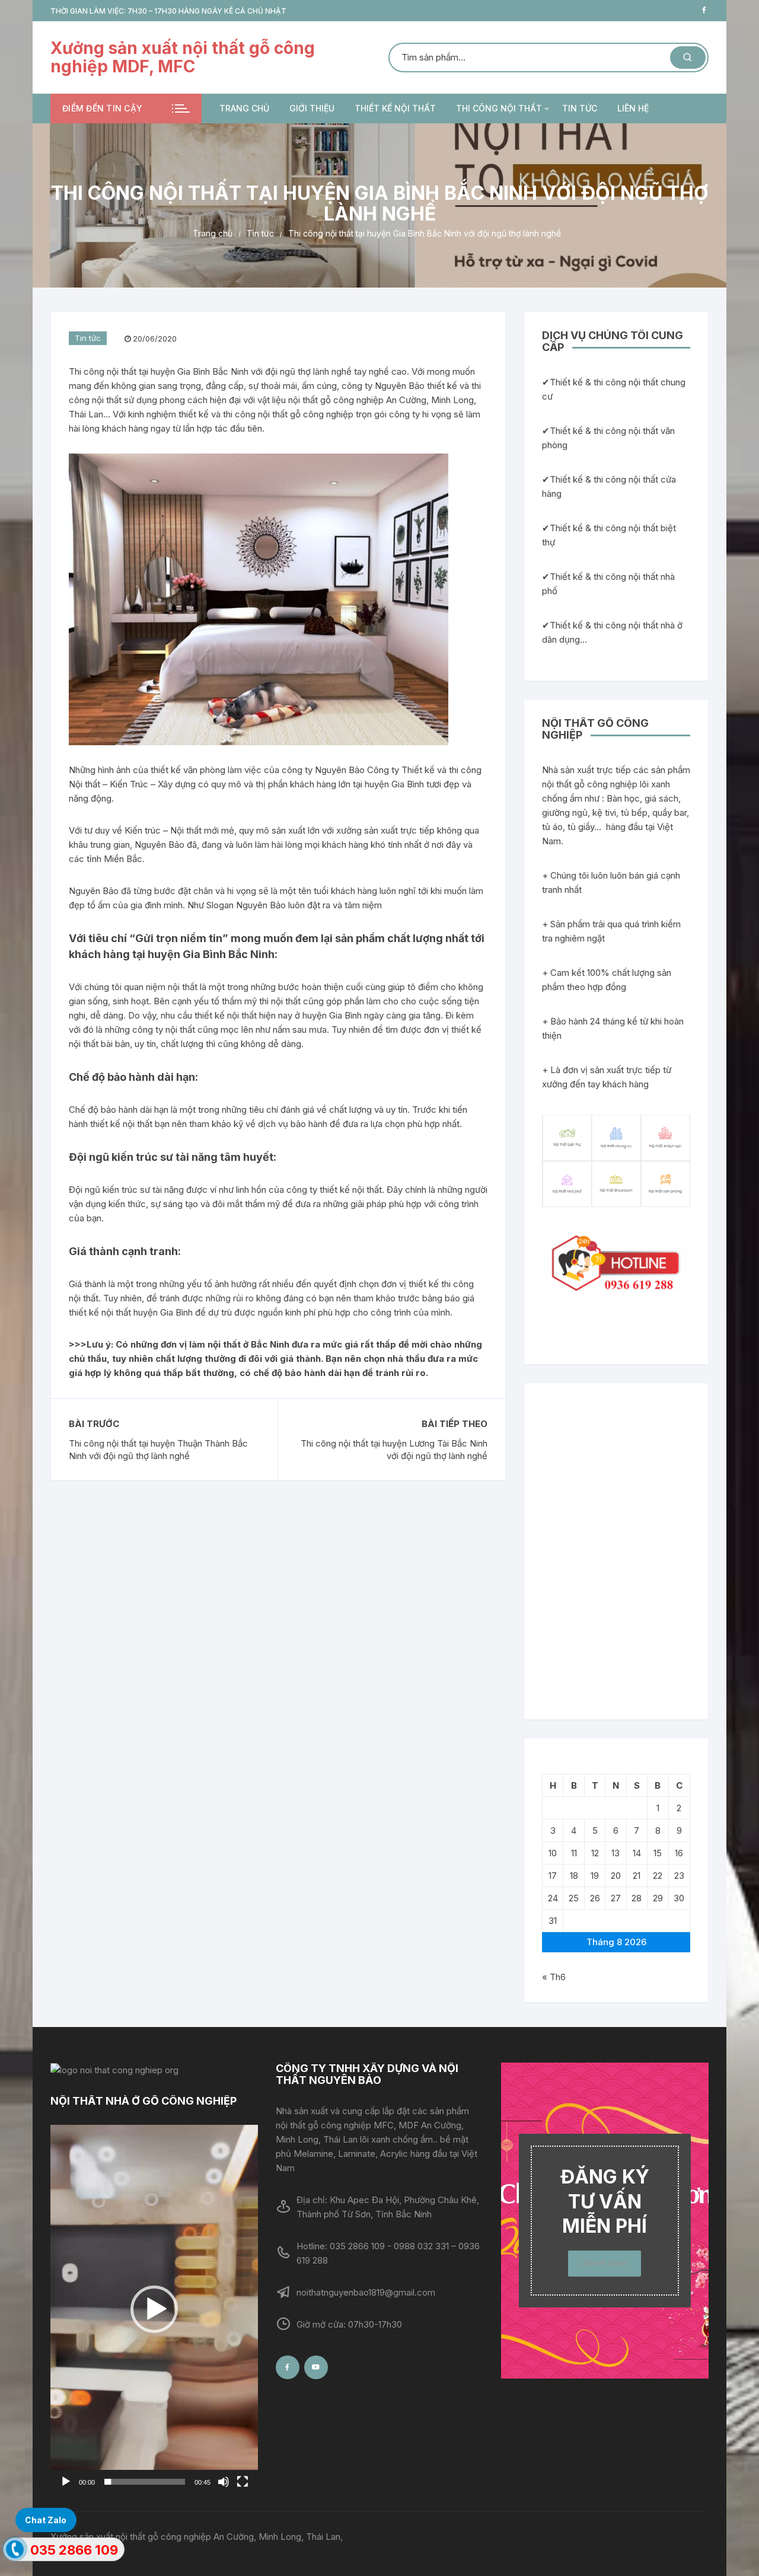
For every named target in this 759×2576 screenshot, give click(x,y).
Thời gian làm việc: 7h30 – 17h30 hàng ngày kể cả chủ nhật (168, 11)
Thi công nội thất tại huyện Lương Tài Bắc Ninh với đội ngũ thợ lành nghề (394, 1450)
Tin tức (580, 108)
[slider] (145, 2482)
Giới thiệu (312, 108)
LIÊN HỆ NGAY (605, 2263)
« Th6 (554, 1977)
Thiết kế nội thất (395, 108)
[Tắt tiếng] (224, 2482)
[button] (154, 2309)
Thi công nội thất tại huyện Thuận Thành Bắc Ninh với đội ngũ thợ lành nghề (158, 1450)
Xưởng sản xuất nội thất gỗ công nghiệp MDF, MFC (183, 57)
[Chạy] (66, 2482)
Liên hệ (633, 108)
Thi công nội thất (499, 108)
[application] (154, 2309)
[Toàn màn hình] (243, 2482)
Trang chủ (244, 108)
